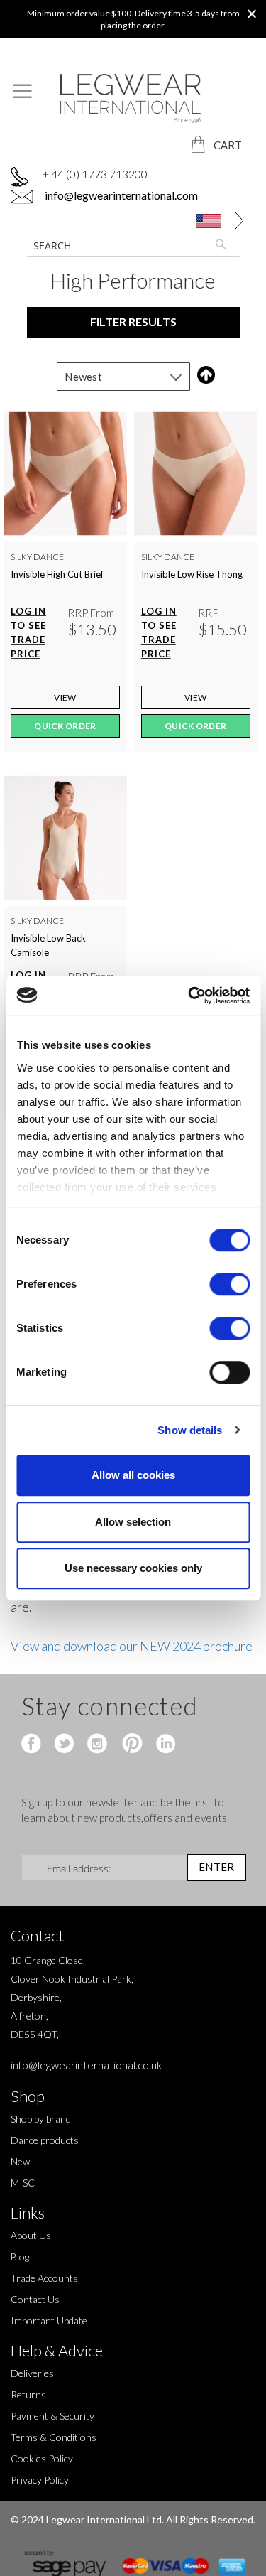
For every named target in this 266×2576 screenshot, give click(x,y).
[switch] (229, 1286)
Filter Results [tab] (133, 322)
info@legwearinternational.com (120, 195)
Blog (20, 2257)
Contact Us (35, 2299)
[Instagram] (98, 1745)
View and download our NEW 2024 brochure (133, 1646)
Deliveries (32, 2373)
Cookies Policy (42, 2458)
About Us (31, 2235)
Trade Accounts (44, 2278)
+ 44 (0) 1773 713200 (95, 174)
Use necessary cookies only (133, 1568)
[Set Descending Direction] (203, 375)
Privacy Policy (40, 2480)
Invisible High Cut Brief (57, 574)
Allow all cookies (133, 1475)
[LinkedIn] (164, 1745)
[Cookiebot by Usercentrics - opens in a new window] (189, 996)
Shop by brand (41, 2119)
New (20, 2161)
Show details (190, 1430)
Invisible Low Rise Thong (192, 574)
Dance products (45, 2140)
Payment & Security (52, 2416)
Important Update (49, 2321)
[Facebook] (33, 1745)
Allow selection (133, 1522)
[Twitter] (66, 1745)
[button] (212, 221)
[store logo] (133, 98)
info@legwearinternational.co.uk (86, 2065)
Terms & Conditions (54, 2437)
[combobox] (133, 245)
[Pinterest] (131, 1745)
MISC (23, 2183)
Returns (28, 2394)
